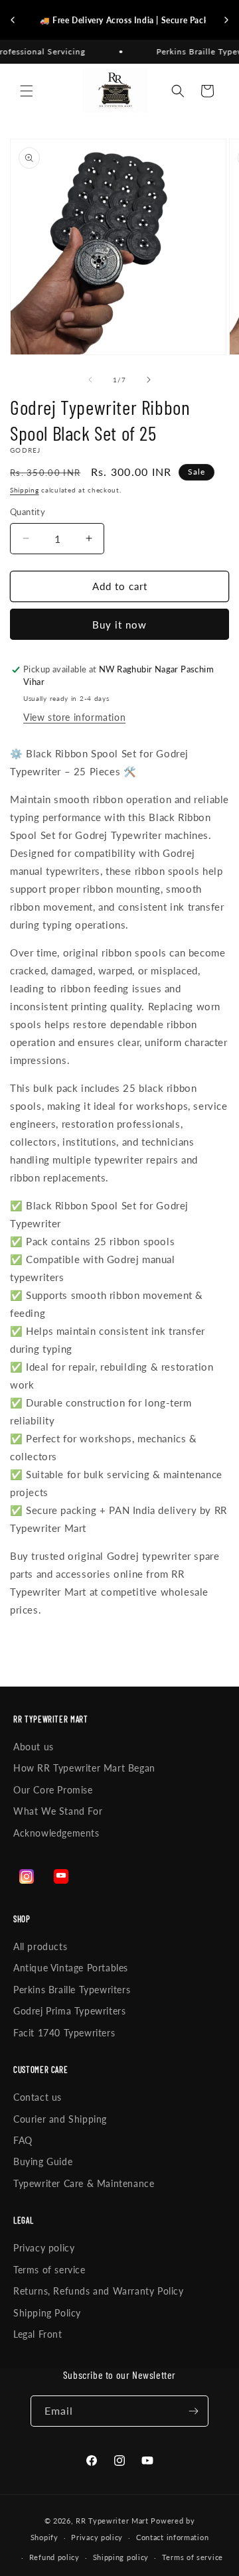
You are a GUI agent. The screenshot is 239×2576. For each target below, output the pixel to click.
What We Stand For (58, 1811)
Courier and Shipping (60, 2119)
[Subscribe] (193, 2411)
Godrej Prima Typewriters (69, 2011)
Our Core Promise (53, 1790)
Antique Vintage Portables (71, 1968)
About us (34, 1747)
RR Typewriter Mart (112, 2521)
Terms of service (49, 2270)
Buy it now (119, 625)
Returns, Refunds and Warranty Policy (99, 2291)
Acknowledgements (56, 1833)
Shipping (25, 490)
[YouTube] (61, 1876)
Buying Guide (43, 2161)
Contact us (38, 2097)
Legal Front (38, 2334)
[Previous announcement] (13, 20)
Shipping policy (121, 2557)
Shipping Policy (47, 2313)
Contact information (172, 2537)
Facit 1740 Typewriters (64, 2033)
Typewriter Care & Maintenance (84, 2183)
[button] (27, 91)
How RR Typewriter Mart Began (84, 1768)
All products (40, 1946)
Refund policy (54, 2557)
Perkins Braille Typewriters (72, 1990)
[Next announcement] (226, 20)
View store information (74, 717)
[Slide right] (149, 380)
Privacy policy (44, 2248)
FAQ (23, 2140)
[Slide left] (90, 380)
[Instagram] (27, 1876)
